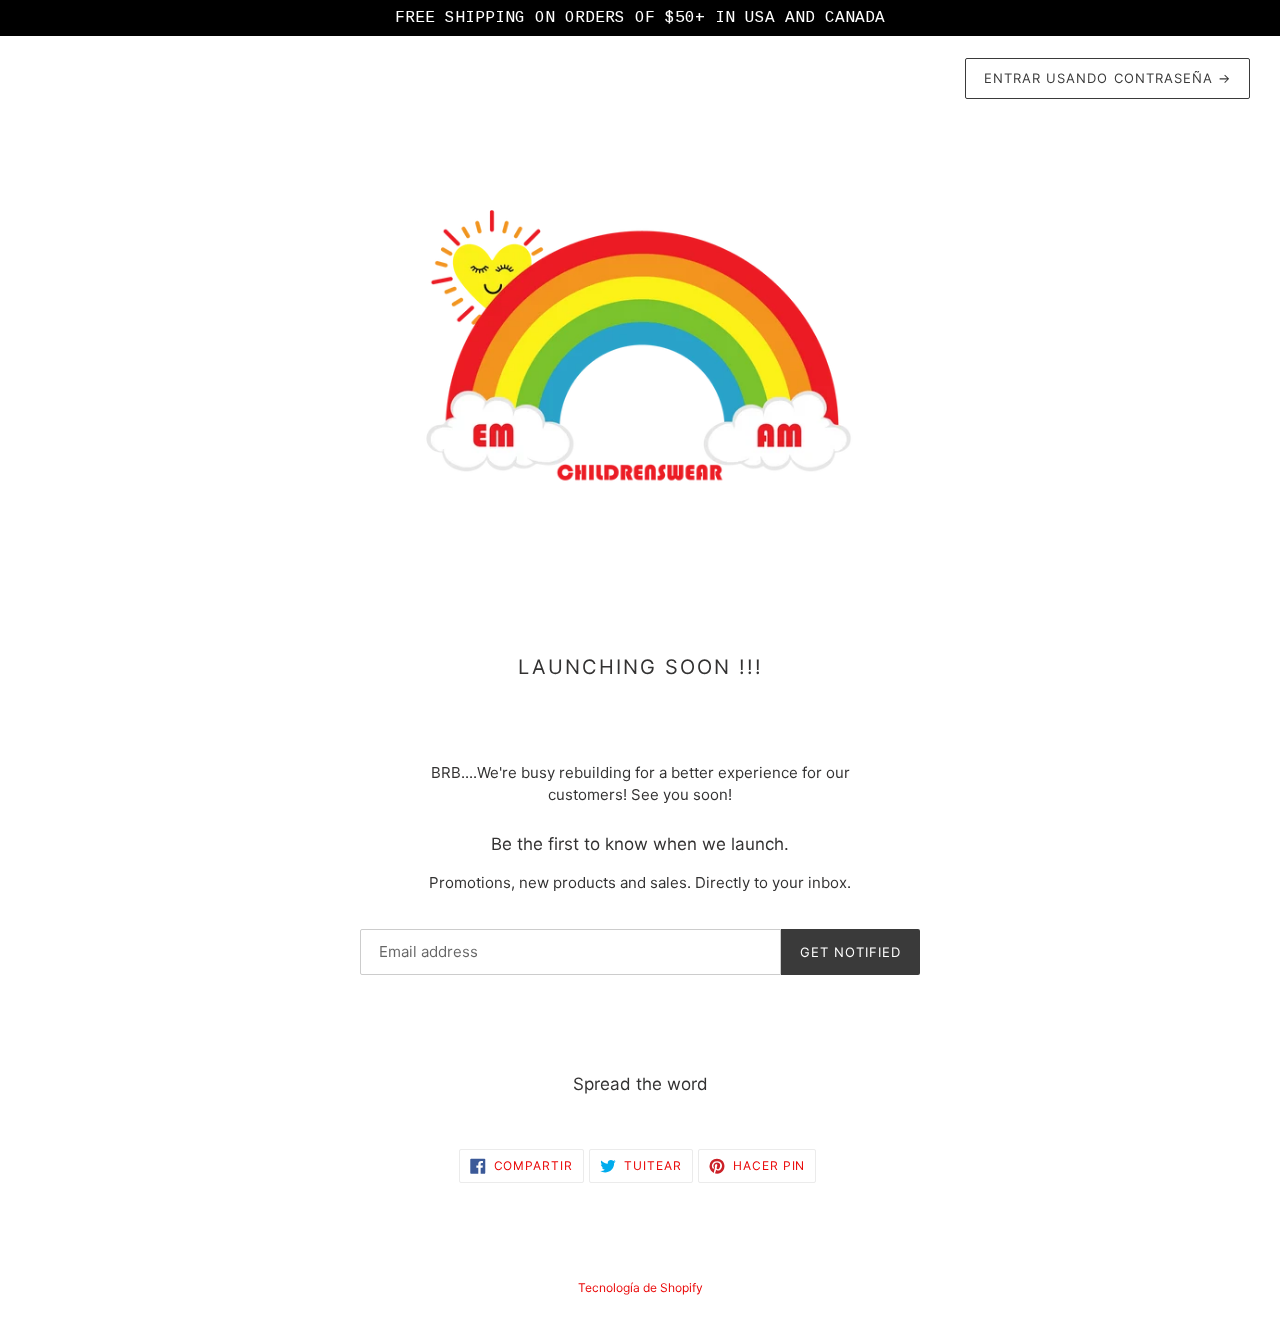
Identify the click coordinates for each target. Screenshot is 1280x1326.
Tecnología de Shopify (640, 1287)
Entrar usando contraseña (1107, 78)
